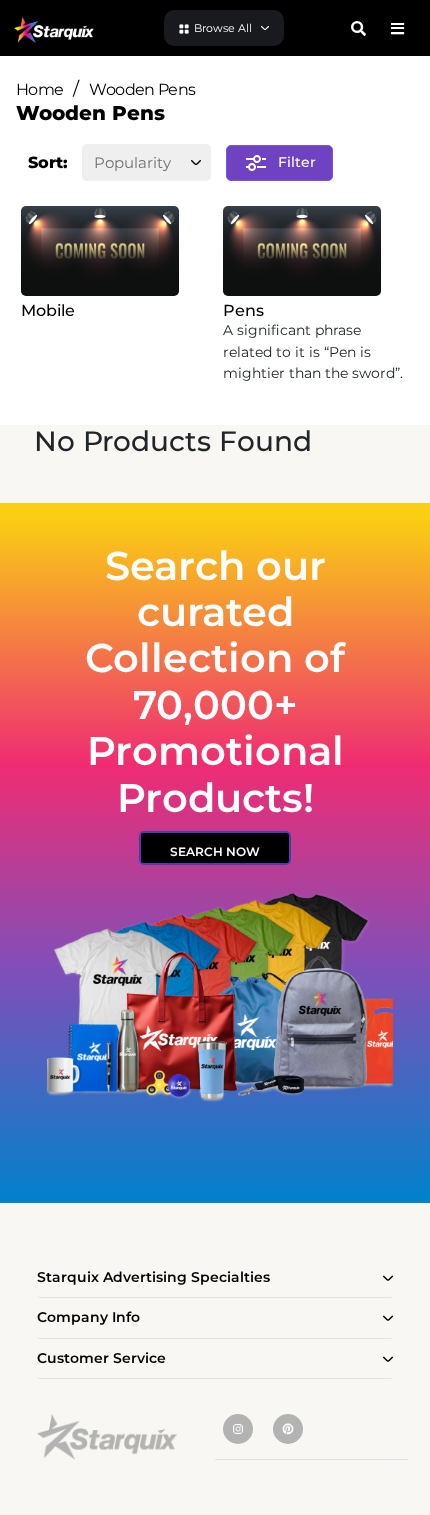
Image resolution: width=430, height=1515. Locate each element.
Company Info (88, 1317)
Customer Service (101, 1358)
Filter (297, 161)
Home (39, 89)
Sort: (48, 162)
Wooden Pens (142, 89)
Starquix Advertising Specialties (153, 1277)
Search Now (215, 851)
